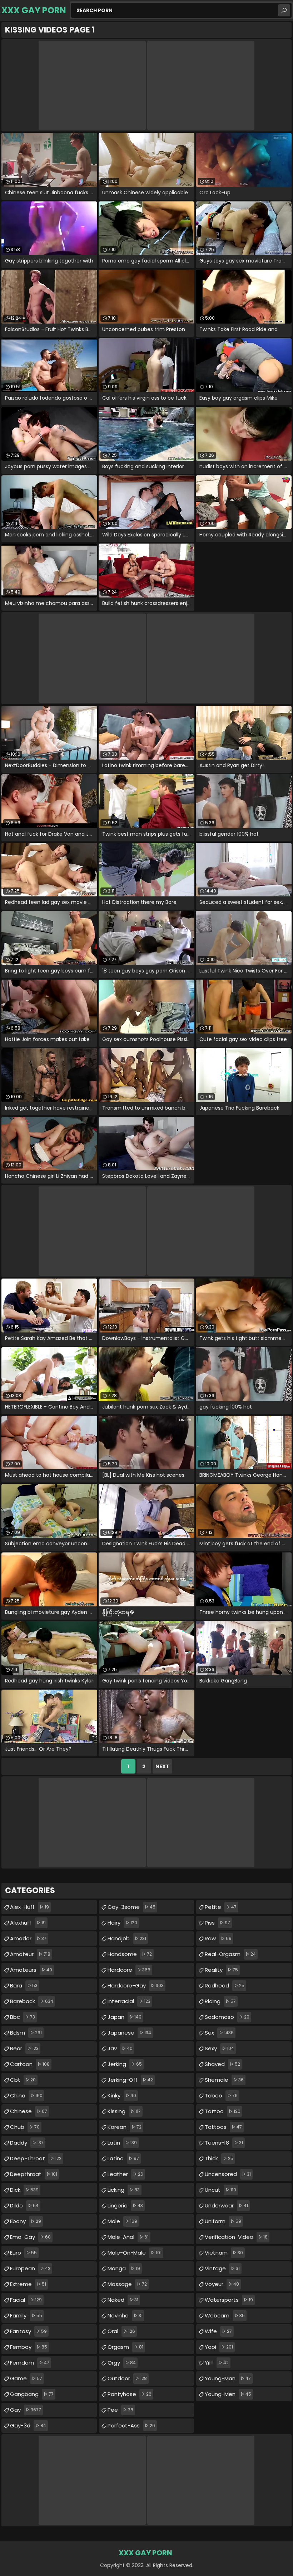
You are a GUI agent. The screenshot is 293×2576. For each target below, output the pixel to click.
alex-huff (29, 1907)
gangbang (32, 2394)
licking (124, 2190)
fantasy (28, 2331)
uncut (220, 2190)
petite (221, 1907)
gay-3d (28, 2425)
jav (120, 2048)
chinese (29, 2111)
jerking (125, 2064)
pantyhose (130, 2394)
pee (120, 2410)
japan (125, 2017)
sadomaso (227, 2017)
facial (26, 2300)
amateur (30, 1954)
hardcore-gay (136, 1985)
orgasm (125, 2347)
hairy (122, 1923)
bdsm (26, 2033)
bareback (32, 2001)
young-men (228, 2394)
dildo (24, 2205)
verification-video (236, 2237)
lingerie (125, 2205)
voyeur (222, 2284)
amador (28, 1938)
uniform (223, 2221)
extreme (28, 2284)
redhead (225, 1985)
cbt (23, 2080)
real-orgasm (230, 1954)
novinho (125, 2315)
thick (219, 2158)
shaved (222, 2064)
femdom (30, 2363)
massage (127, 2284)
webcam (225, 2315)
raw (218, 1938)
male (122, 2221)
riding (220, 2001)
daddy (27, 2143)
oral (121, 2331)
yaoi (219, 2347)
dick (24, 2190)
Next (162, 1766)
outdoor (127, 2378)
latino (123, 2158)
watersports (229, 2300)
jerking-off (130, 2080)
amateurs (31, 1970)
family (26, 2315)
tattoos (223, 2127)
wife (218, 2331)
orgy (122, 2363)
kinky (122, 2095)
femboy (29, 2347)
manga (124, 2268)
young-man (228, 2378)
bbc (23, 2017)
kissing (124, 2111)
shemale (224, 2080)
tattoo (223, 2111)
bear (24, 2048)
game (26, 2378)
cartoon (30, 2064)
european (30, 2268)
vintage (222, 2268)
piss (217, 1923)
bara (24, 1985)
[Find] (284, 10)
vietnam (224, 2253)
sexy (219, 2048)
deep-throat (36, 2158)
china (26, 2095)
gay (26, 2410)
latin (122, 2143)
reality (221, 1970)
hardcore (129, 1970)
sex (219, 2033)
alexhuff (28, 1923)
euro (23, 2253)
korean (125, 2127)
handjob (127, 1938)
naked (123, 2300)
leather (125, 2174)
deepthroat (34, 2174)
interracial (129, 2001)
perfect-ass (131, 2425)
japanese (129, 2033)
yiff (217, 2363)
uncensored (228, 2174)
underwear (226, 2205)
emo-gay (30, 2237)
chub (25, 2127)
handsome (130, 1954)
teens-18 (224, 2143)
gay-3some (131, 1907)
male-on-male (135, 2253)
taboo (221, 2095)
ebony (26, 2221)
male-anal (128, 2237)
